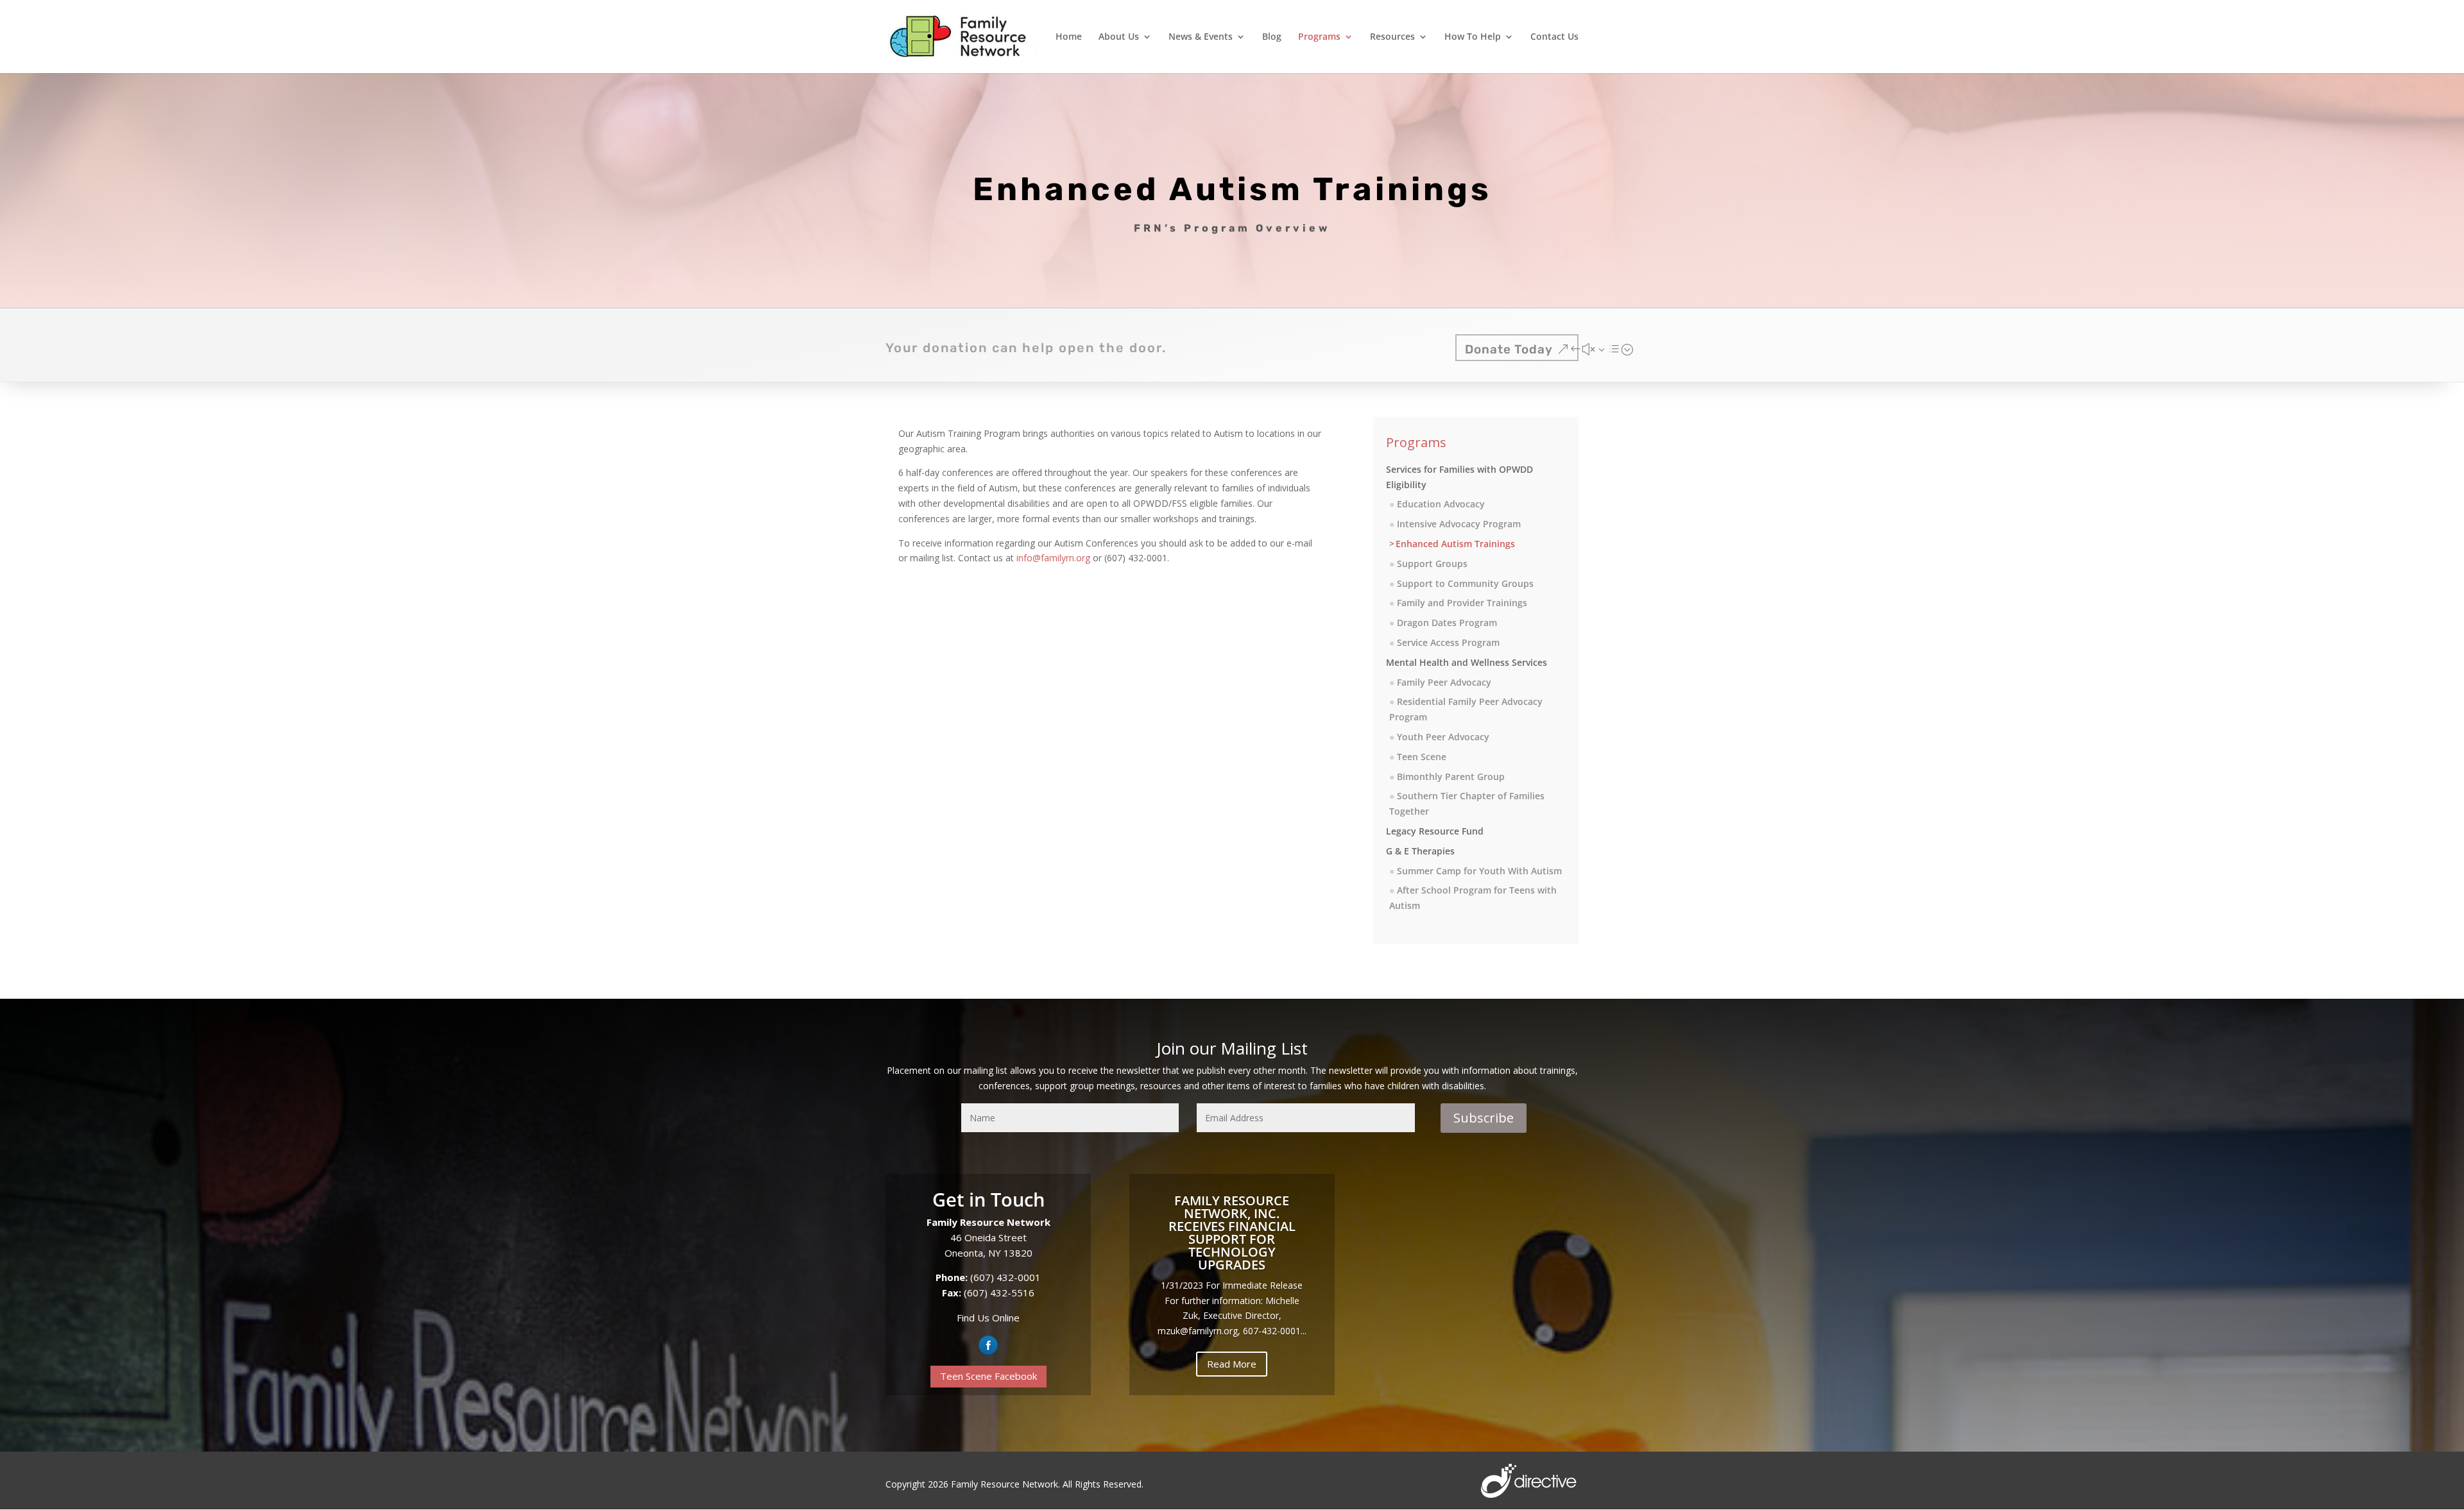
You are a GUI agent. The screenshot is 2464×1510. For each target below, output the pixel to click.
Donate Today (1509, 349)
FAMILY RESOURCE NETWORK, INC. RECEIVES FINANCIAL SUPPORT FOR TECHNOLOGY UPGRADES (1232, 1233)
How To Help (1473, 37)
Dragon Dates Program (1447, 623)
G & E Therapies (1420, 851)
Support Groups (1432, 564)
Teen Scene (1422, 757)
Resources (1392, 37)
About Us (1119, 37)
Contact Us (1554, 37)
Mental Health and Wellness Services (1467, 662)
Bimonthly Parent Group (1451, 776)
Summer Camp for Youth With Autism (1479, 871)
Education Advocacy (1441, 504)
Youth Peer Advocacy (1443, 737)
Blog (1272, 37)
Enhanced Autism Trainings (1455, 544)
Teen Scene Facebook (988, 1376)
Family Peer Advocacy (1444, 682)
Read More (1232, 1364)
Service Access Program (1448, 642)
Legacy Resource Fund (1435, 831)
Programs (1319, 37)
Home (1069, 37)
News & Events (1201, 37)
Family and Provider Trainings (1462, 603)
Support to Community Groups (1465, 583)
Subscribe (1484, 1118)
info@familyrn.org (1053, 558)
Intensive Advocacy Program (1459, 524)
